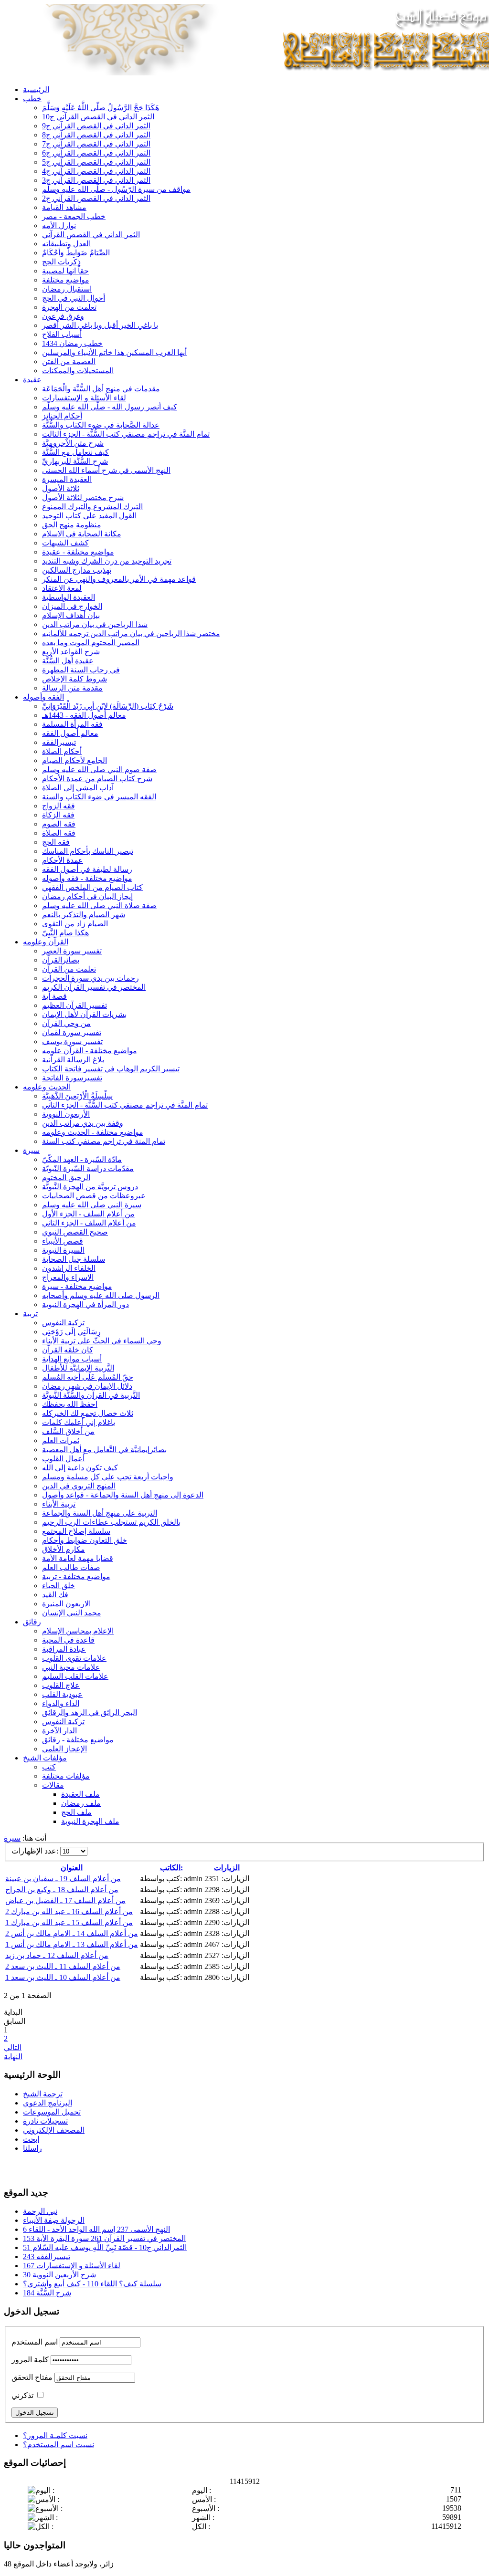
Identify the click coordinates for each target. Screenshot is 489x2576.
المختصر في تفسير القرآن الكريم (94, 987)
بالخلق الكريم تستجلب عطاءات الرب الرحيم (111, 1522)
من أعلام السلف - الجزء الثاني (89, 1223)
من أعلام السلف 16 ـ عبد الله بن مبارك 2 (69, 1911)
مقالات (53, 1785)
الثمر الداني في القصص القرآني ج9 (96, 126)
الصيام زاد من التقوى (75, 924)
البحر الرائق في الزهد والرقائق (90, 1712)
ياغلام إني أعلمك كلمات (79, 1422)
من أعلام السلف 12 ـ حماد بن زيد (57, 1955)
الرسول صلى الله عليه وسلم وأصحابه (101, 1295)
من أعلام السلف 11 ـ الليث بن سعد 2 (63, 1966)
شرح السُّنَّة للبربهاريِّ (75, 461)
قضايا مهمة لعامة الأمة (78, 1558)
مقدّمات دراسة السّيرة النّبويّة (88, 1168)
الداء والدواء (61, 1703)
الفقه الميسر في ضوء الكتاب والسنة (99, 797)
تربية (30, 1314)
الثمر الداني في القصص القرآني (91, 235)
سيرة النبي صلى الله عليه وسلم (92, 1205)
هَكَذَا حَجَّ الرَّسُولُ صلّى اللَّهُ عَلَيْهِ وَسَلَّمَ (101, 108)
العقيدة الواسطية (69, 597)
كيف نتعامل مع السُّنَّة (75, 452)
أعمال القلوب (63, 1459)
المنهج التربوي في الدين (79, 1486)
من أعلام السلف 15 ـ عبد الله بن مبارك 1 (69, 1922)
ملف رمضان (81, 1803)
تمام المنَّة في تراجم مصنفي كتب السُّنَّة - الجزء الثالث (126, 434)
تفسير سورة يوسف (72, 1042)
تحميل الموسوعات (52, 2112)
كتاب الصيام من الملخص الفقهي (92, 887)
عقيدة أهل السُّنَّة (68, 661)
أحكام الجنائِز (62, 416)
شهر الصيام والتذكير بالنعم (84, 915)
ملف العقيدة (80, 1794)
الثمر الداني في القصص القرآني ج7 (96, 144)
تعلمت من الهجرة (69, 307)
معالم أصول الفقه (70, 733)
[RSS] (48, 2168)
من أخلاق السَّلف (68, 1431)
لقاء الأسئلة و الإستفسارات (84, 398)
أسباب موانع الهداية (72, 1359)
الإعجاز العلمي (64, 1749)
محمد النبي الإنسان (72, 1613)
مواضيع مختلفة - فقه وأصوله (87, 878)
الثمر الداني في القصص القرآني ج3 (96, 180)
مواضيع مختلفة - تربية (76, 1576)
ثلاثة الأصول (61, 488)
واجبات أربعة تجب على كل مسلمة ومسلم (108, 1477)
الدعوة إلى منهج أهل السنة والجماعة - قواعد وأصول (123, 1495)
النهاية (13, 2057)
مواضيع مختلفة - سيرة (77, 1286)
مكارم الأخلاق (64, 1549)
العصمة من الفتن (69, 361)
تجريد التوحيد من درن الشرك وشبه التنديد (107, 561)
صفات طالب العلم (71, 1567)
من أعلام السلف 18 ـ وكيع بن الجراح (62, 1890)
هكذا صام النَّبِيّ (65, 933)
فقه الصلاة (59, 833)
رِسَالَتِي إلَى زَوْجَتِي (71, 1332)
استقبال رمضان (67, 289)
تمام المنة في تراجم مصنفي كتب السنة (104, 1141)
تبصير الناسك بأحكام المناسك (88, 851)
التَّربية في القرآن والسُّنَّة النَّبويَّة (91, 1395)
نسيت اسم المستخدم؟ (58, 2445)
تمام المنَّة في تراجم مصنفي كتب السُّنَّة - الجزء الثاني (125, 1105)
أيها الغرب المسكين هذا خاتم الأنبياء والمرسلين (114, 352)
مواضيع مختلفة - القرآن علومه (90, 1051)
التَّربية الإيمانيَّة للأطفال (78, 1368)
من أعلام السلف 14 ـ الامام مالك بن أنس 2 (72, 1933)
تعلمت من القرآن (69, 969)
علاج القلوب (61, 1685)
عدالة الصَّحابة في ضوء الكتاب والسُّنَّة (101, 425)
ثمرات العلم (61, 1440)
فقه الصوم (59, 824)
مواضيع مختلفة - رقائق (78, 1740)
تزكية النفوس (63, 1323)
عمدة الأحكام (63, 860)
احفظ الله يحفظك (70, 1404)
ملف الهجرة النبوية (90, 1821)
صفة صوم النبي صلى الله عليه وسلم (99, 770)
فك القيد (55, 1595)
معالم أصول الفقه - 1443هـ (84, 715)
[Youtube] (30, 2168)
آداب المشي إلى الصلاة (78, 788)
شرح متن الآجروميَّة (73, 443)
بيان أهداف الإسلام (71, 615)
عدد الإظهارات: (36, 1851)
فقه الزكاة (58, 815)
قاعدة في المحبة (68, 1640)
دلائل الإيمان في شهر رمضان (87, 1386)
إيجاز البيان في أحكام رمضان (87, 896)
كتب (49, 1767)
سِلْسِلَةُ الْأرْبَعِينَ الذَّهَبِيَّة (77, 1096)
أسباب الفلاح (62, 334)
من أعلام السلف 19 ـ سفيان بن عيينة (63, 1879)
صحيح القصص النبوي (75, 1232)
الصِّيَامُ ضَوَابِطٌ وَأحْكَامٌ (76, 253)
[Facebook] (12, 2168)
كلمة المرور (30, 2360)
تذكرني (22, 2395)
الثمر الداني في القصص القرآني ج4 (96, 171)
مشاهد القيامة (64, 207)
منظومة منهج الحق (72, 525)
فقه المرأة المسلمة (72, 724)
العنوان (72, 1868)
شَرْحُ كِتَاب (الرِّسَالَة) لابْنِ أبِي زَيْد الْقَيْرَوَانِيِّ (108, 706)
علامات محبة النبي (71, 1667)
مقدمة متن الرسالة (72, 688)
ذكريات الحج (61, 262)
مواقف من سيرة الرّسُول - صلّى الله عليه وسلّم (116, 189)
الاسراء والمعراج (68, 1277)
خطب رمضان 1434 (72, 343)
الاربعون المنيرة (66, 1604)
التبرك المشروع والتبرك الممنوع (92, 507)
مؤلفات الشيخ (45, 1758)
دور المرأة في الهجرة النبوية (85, 1304)
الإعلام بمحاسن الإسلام (78, 1631)
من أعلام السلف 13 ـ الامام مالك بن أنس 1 (72, 1944)
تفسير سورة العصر (72, 951)
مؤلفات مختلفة (66, 1776)
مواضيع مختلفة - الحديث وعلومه (93, 1132)
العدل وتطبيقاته (66, 244)
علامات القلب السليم (75, 1676)
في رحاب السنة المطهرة (81, 670)
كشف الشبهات (65, 543)
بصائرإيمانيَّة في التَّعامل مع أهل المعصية (104, 1450)
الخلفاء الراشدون (69, 1268)
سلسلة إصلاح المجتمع (76, 1531)
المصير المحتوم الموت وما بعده (91, 643)
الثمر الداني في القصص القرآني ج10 (98, 117)
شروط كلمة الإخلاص (74, 679)
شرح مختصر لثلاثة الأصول (83, 497)
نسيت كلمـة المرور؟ (55, 2435)
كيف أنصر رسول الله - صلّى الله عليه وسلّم (110, 407)
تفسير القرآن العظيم (74, 1005)
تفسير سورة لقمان (72, 1032)
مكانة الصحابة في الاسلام (82, 534)
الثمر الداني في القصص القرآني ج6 (96, 153)
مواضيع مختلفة (66, 280)
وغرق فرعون (63, 316)
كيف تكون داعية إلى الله (80, 1468)
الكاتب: (171, 1868)
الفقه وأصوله (43, 697)
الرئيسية (36, 89)
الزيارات (227, 1868)
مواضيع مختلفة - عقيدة (78, 552)
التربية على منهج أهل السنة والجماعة (100, 1513)
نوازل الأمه (59, 225)
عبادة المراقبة (64, 1649)
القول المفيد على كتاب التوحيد (89, 516)
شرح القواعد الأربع (71, 652)
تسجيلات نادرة (45, 2121)
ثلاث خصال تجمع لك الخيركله (88, 1413)
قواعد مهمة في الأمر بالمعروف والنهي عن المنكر (119, 579)
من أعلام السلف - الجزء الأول (88, 1214)
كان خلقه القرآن (68, 1350)
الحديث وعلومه (47, 1087)
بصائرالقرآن (61, 960)
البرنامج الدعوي (48, 2103)
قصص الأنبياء (63, 1241)
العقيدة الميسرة (67, 479)
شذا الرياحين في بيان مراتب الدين (95, 624)
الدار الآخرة (59, 1731)
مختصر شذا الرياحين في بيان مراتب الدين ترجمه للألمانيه (131, 634)
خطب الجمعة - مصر (74, 216)
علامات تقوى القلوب (74, 1658)
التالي (13, 2047)
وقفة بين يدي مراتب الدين (83, 1123)
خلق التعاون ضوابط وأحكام (85, 1540)
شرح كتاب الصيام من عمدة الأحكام (97, 779)
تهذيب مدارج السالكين (77, 570)
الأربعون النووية (66, 1114)
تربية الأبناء (59, 1504)
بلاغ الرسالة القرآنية (73, 1060)
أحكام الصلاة (62, 751)
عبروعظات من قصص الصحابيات (94, 1196)
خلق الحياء (58, 1586)
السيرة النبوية (63, 1250)
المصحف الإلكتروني (54, 2130)
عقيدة (32, 380)
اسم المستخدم (35, 2342)
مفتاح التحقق (32, 2377)
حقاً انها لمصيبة (65, 271)
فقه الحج (56, 842)
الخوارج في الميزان (72, 606)
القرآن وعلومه (46, 942)
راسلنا (32, 2148)
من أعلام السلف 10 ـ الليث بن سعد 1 (63, 1977)
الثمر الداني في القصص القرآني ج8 (96, 135)
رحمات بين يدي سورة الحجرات (90, 978)
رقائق (32, 1622)
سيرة (31, 1150)
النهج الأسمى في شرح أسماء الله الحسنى (106, 470)
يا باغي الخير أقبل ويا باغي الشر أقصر (100, 325)
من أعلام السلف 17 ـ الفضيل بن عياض (65, 1901)
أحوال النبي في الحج (74, 298)
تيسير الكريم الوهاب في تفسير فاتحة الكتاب (111, 1069)
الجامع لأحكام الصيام (74, 760)
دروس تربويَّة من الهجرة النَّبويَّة (90, 1187)
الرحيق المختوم (66, 1178)
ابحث (31, 2139)
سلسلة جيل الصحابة (74, 1259)
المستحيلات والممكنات (78, 371)
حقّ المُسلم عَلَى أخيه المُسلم (88, 1377)
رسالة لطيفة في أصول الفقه (87, 869)
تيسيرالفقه (59, 742)
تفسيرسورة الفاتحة (72, 1078)
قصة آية (54, 996)
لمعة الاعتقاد (62, 588)
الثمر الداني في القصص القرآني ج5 (96, 162)
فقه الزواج (58, 806)
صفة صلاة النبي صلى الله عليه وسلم (99, 906)
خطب (32, 99)
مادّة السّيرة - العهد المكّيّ (82, 1159)
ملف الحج (76, 1812)
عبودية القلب (62, 1694)
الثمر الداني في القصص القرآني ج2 (96, 198)
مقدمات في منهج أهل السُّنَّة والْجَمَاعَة (101, 389)
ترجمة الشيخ (43, 2094)
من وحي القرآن (66, 1023)
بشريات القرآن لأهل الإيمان (84, 1014)
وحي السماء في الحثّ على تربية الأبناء (102, 1341)
